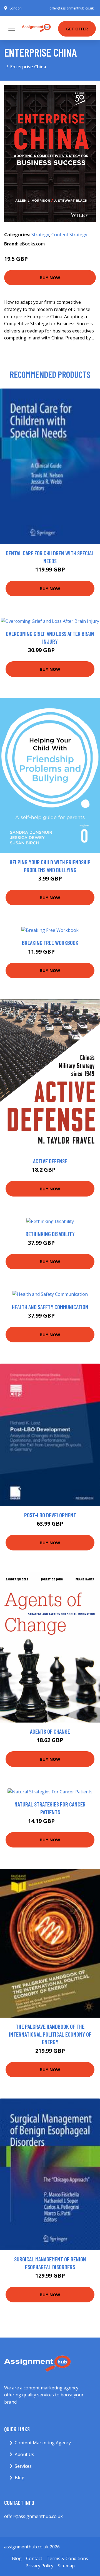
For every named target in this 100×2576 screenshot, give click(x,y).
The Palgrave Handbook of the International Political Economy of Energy (50, 2034)
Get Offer (77, 29)
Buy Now (50, 278)
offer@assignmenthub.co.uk (72, 8)
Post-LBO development (50, 1515)
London (16, 8)
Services (23, 2466)
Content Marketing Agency (43, 2443)
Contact (34, 2558)
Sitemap (66, 2566)
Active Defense (50, 1161)
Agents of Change (50, 1731)
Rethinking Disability (50, 1234)
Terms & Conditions (67, 2558)
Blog (20, 2478)
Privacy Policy (39, 2566)
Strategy (40, 235)
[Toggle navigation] (12, 28)
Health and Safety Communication (50, 1307)
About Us (24, 2454)
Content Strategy (69, 235)
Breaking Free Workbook (50, 943)
